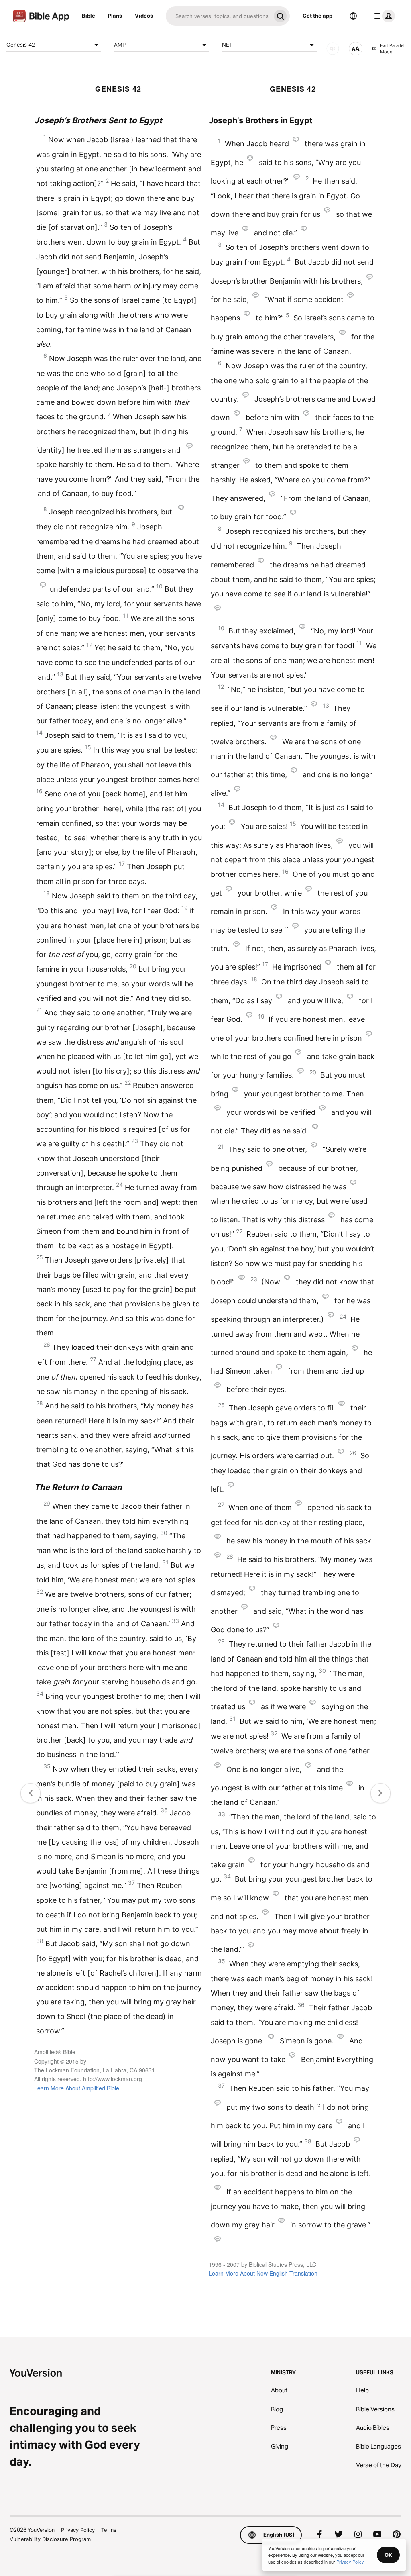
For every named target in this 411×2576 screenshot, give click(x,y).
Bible (89, 16)
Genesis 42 (21, 45)
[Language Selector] (353, 16)
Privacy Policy (78, 2530)
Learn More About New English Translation (263, 2273)
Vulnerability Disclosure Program (50, 2539)
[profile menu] (383, 16)
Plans (115, 16)
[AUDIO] (333, 49)
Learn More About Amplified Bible (77, 2088)
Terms (109, 2530)
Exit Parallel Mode (392, 49)
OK (388, 2555)
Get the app (317, 16)
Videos (144, 16)
